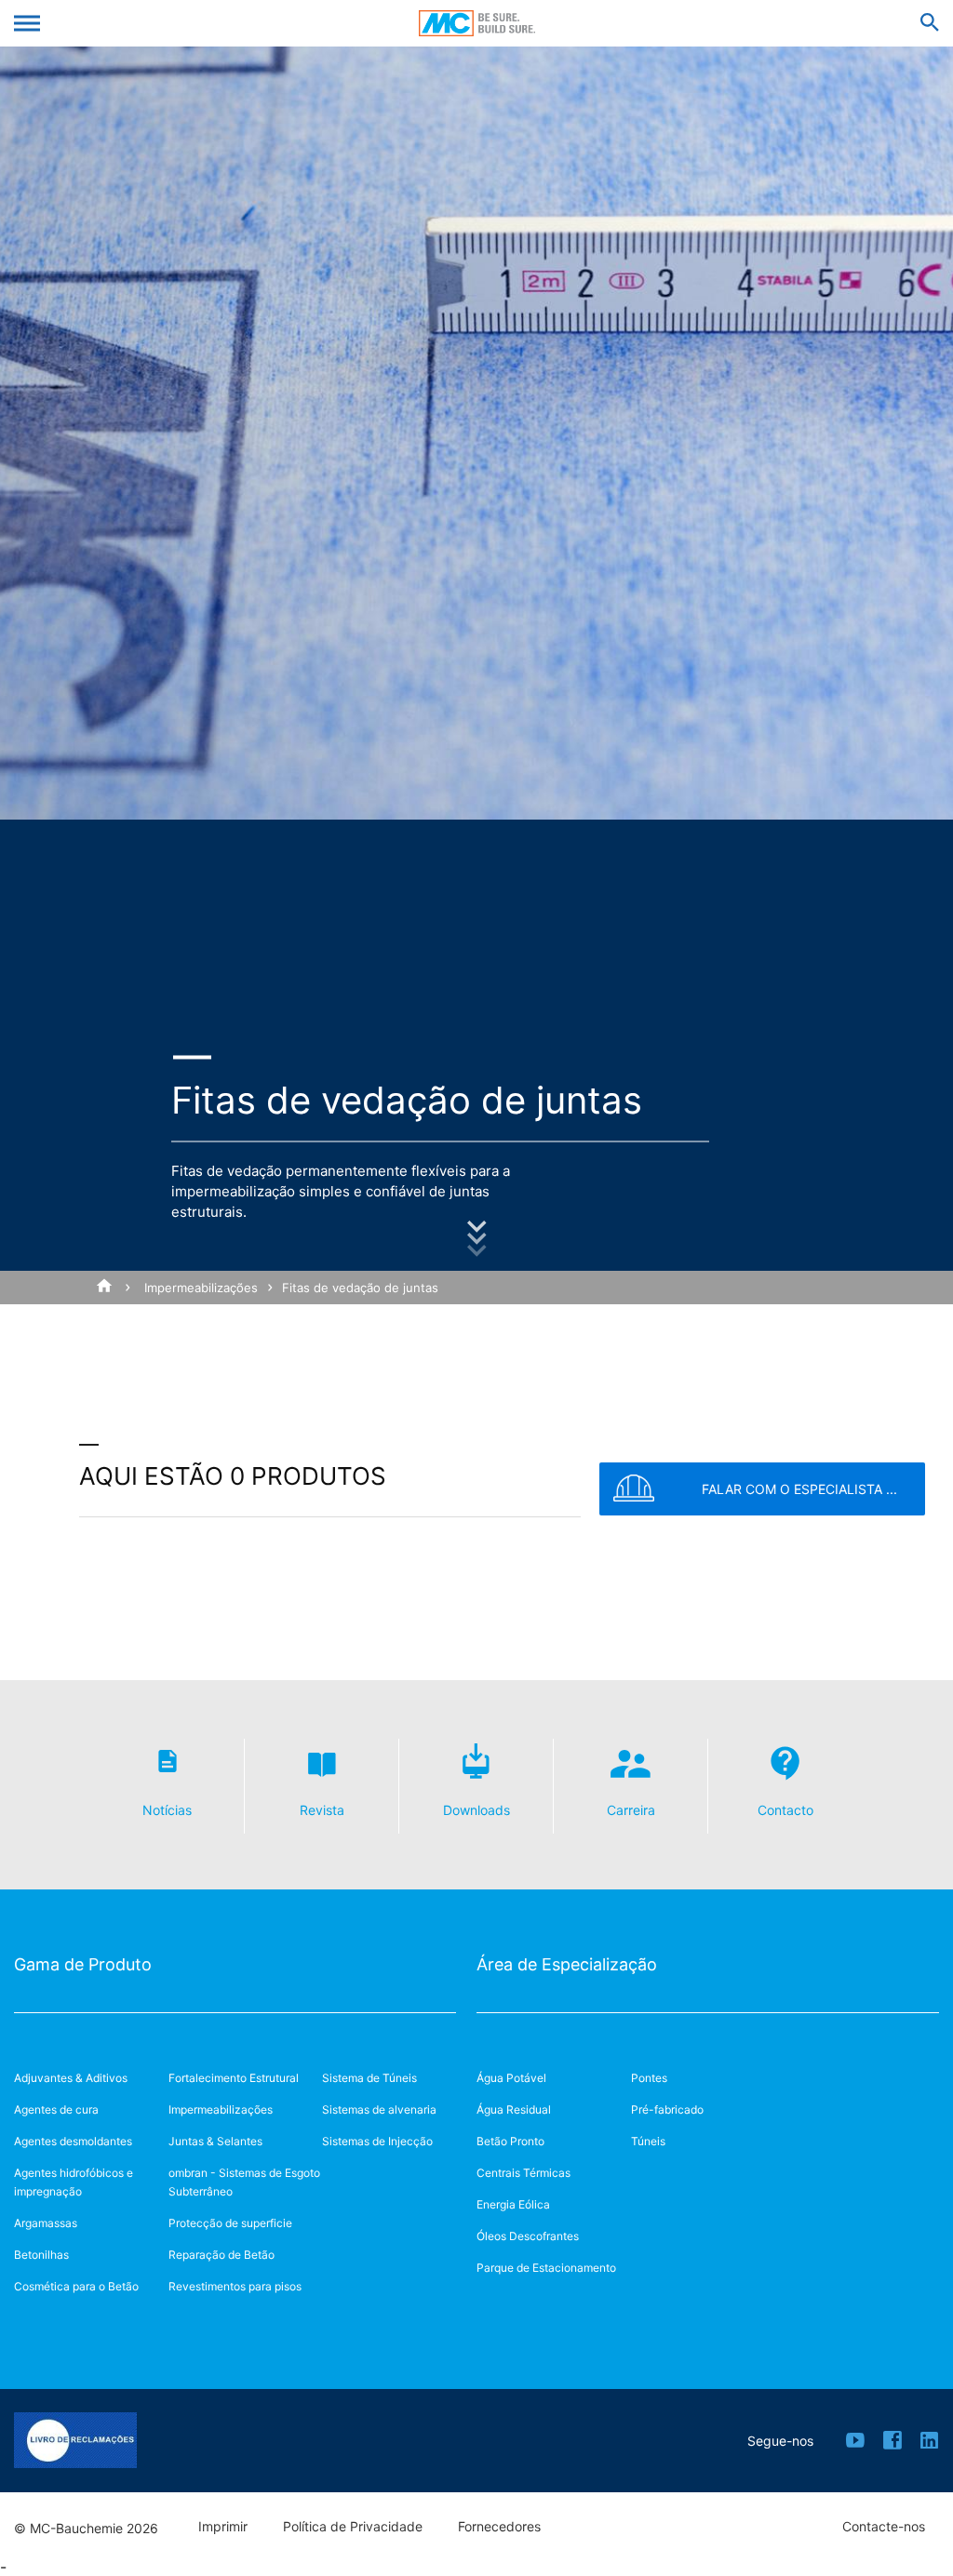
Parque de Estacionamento (546, 2268)
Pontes (649, 2078)
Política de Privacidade (353, 2527)
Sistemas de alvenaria (379, 2109)
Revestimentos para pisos (235, 2286)
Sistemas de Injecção (377, 2141)
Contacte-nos (884, 2527)
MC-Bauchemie (477, 23)
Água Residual (514, 2109)
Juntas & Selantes (215, 2141)
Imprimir (223, 2527)
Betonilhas (41, 2255)
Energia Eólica (513, 2204)
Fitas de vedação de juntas (360, 1288)
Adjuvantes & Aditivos (71, 2078)
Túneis (648, 2141)
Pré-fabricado (667, 2109)
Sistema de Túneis (369, 2078)
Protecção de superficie (230, 2223)
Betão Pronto (510, 2141)
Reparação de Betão (221, 2255)
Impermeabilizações (201, 1288)
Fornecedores (499, 2527)
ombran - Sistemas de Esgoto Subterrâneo (244, 2182)
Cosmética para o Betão (76, 2286)
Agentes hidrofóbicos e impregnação (74, 2182)
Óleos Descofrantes (528, 2236)
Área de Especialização (567, 1964)
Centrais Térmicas (523, 2173)
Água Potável (511, 2078)
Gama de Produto (83, 1964)
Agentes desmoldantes (73, 2141)
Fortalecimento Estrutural (234, 2078)
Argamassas (46, 2223)
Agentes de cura (56, 2109)
